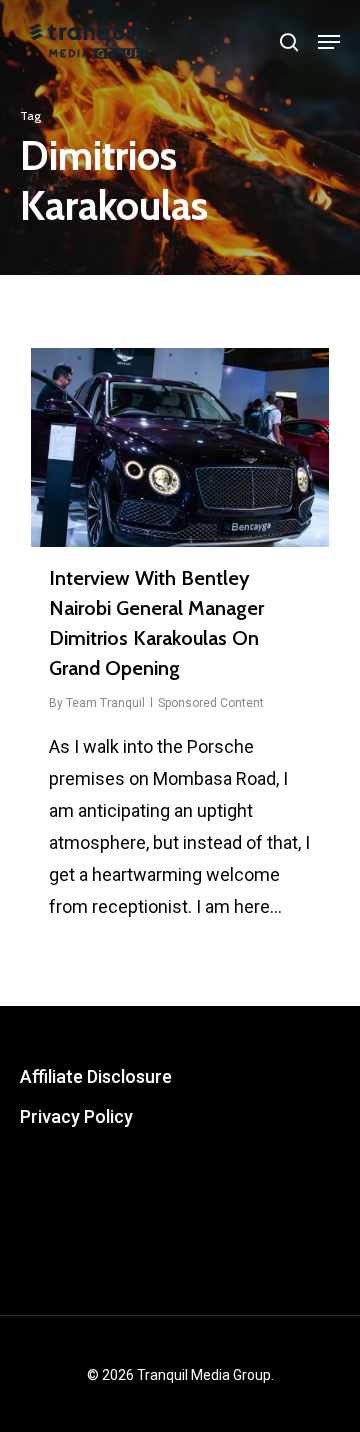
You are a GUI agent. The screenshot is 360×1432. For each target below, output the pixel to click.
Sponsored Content (211, 703)
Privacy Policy (76, 1116)
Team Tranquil (105, 703)
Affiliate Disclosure (96, 1076)
